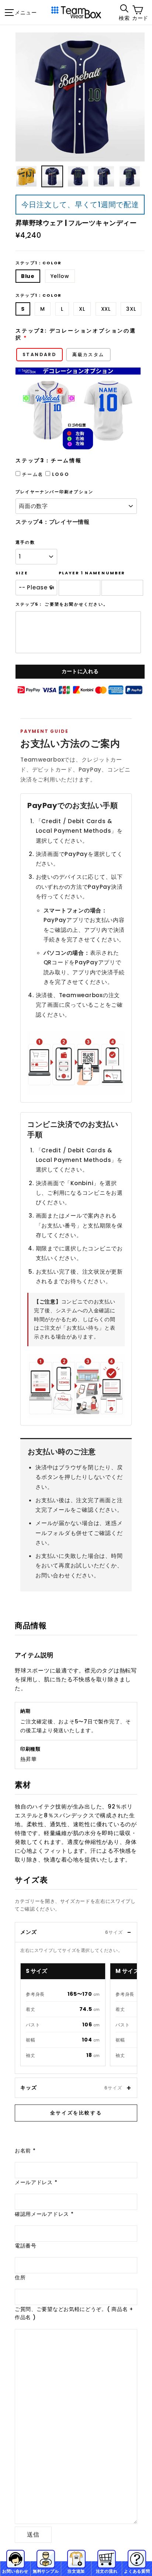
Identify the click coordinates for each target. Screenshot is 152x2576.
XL (82, 309)
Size (22, 573)
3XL (131, 309)
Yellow (60, 276)
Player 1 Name (80, 573)
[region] (79, 2016)
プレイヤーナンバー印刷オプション (54, 492)
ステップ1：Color (39, 263)
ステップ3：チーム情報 (49, 461)
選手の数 (25, 542)
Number (113, 573)
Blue (28, 276)
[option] (80, 97)
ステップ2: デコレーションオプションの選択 (76, 335)
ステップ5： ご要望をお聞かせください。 (62, 604)
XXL (106, 309)
